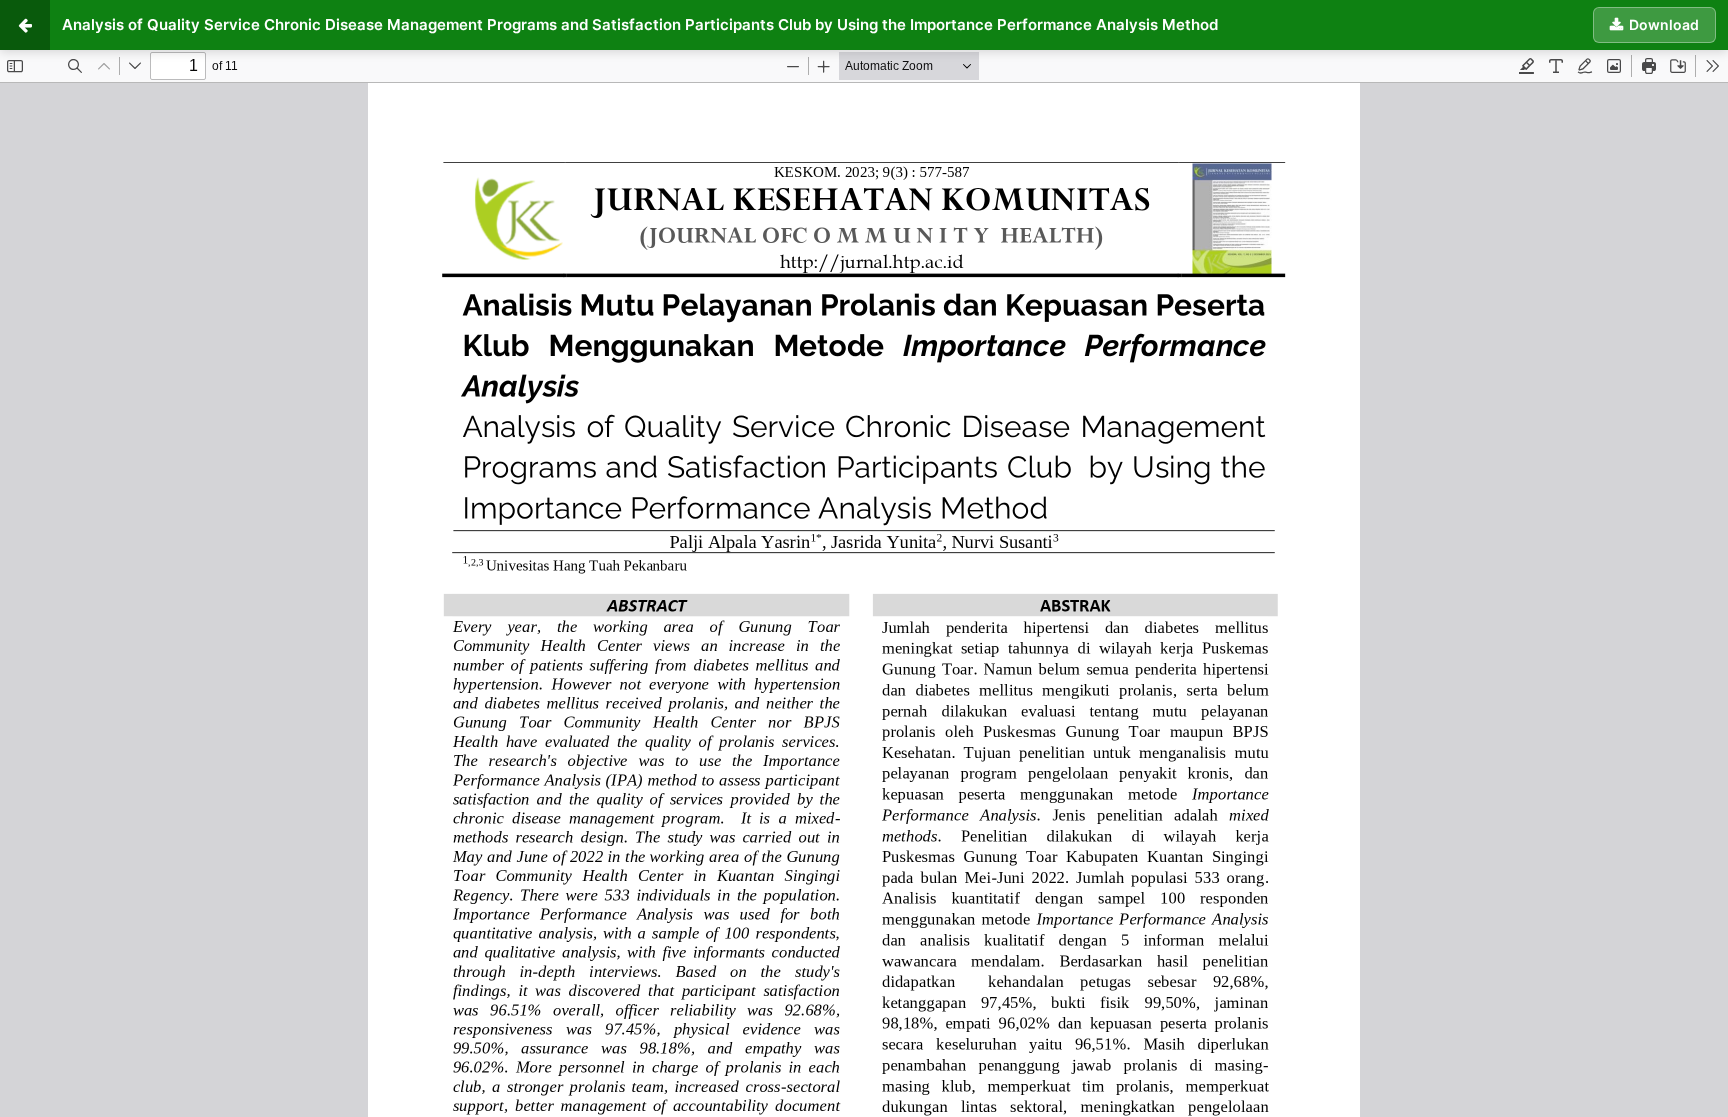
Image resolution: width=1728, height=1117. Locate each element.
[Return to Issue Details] (25, 25)
